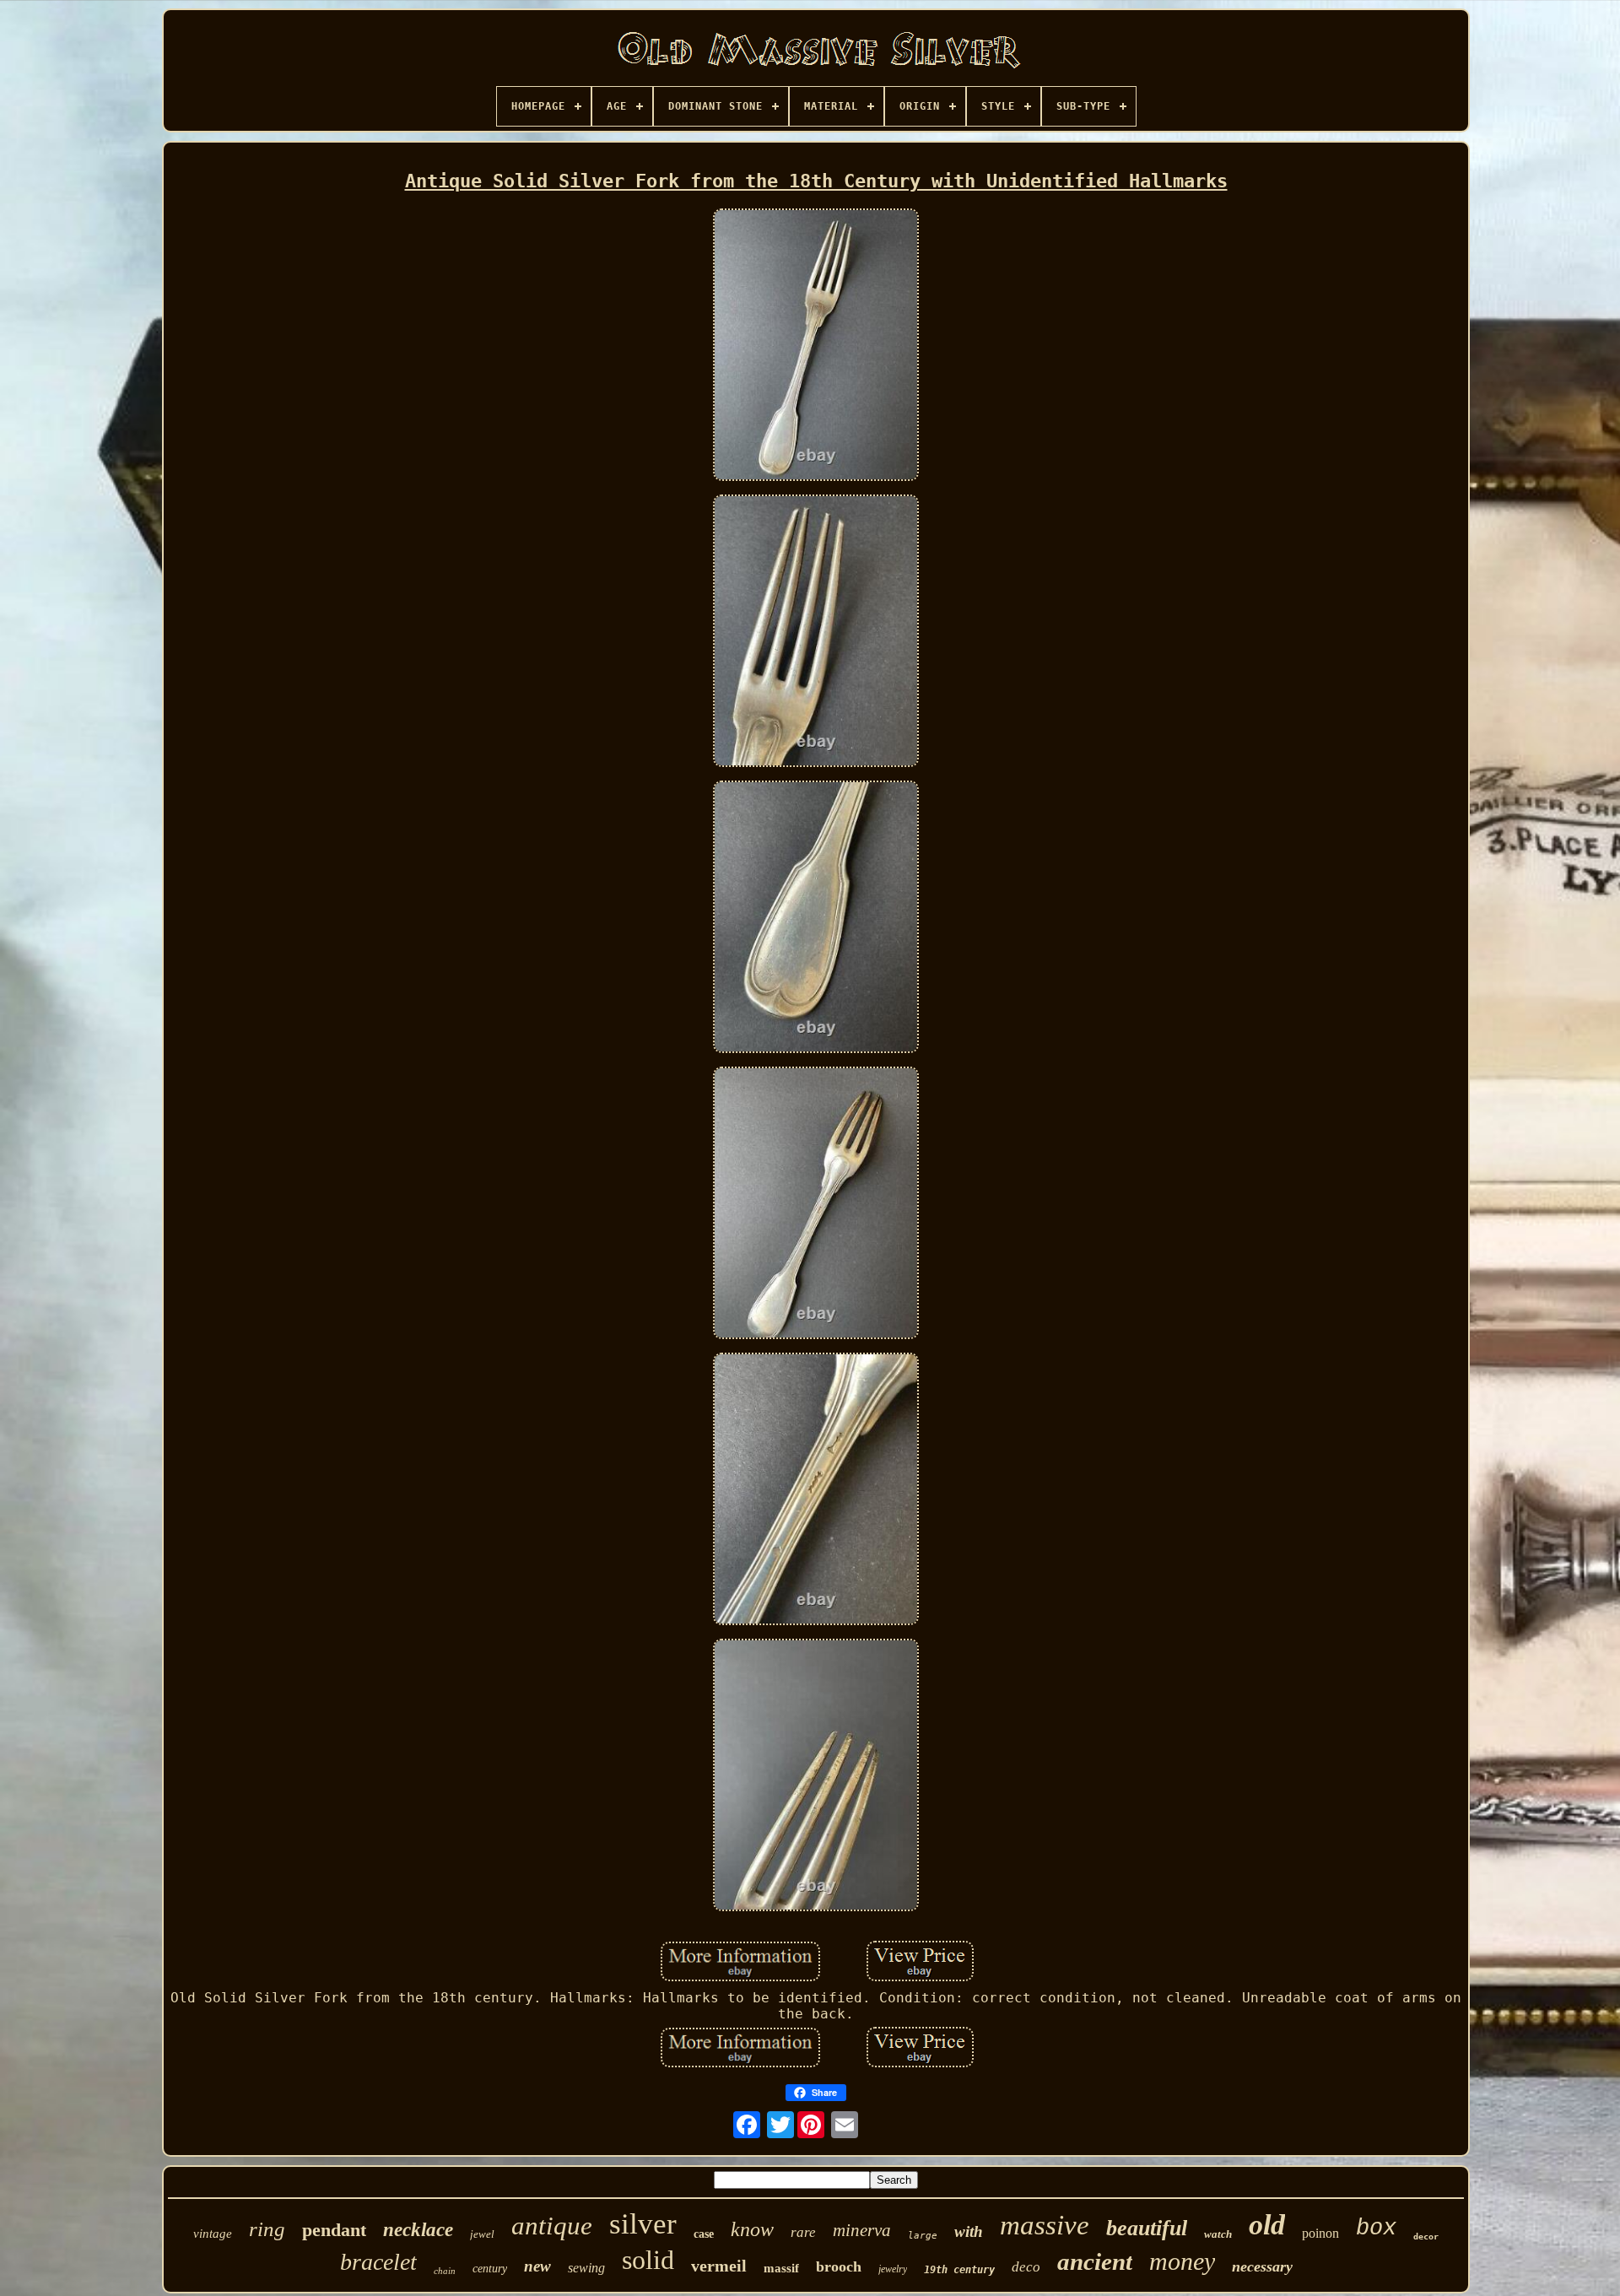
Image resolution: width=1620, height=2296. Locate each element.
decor (1426, 2237)
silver (643, 2224)
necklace (418, 2230)
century (490, 2269)
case (704, 2234)
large (923, 2236)
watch (1218, 2234)
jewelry (893, 2269)
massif (781, 2268)
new (537, 2266)
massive (1045, 2225)
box (1376, 2228)
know (752, 2229)
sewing (586, 2268)
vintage (213, 2234)
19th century (959, 2270)
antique (552, 2226)
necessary (1262, 2266)
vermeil (719, 2266)
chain (445, 2271)
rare (803, 2232)
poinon (1320, 2233)
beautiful (1147, 2228)
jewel (482, 2234)
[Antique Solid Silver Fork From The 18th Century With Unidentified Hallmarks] (816, 346)
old (1267, 2225)
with (969, 2231)
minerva (862, 2230)
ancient (1095, 2261)
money (1182, 2261)
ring (267, 2229)
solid (648, 2260)
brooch (839, 2266)
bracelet (378, 2262)
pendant (334, 2230)
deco (1026, 2267)
